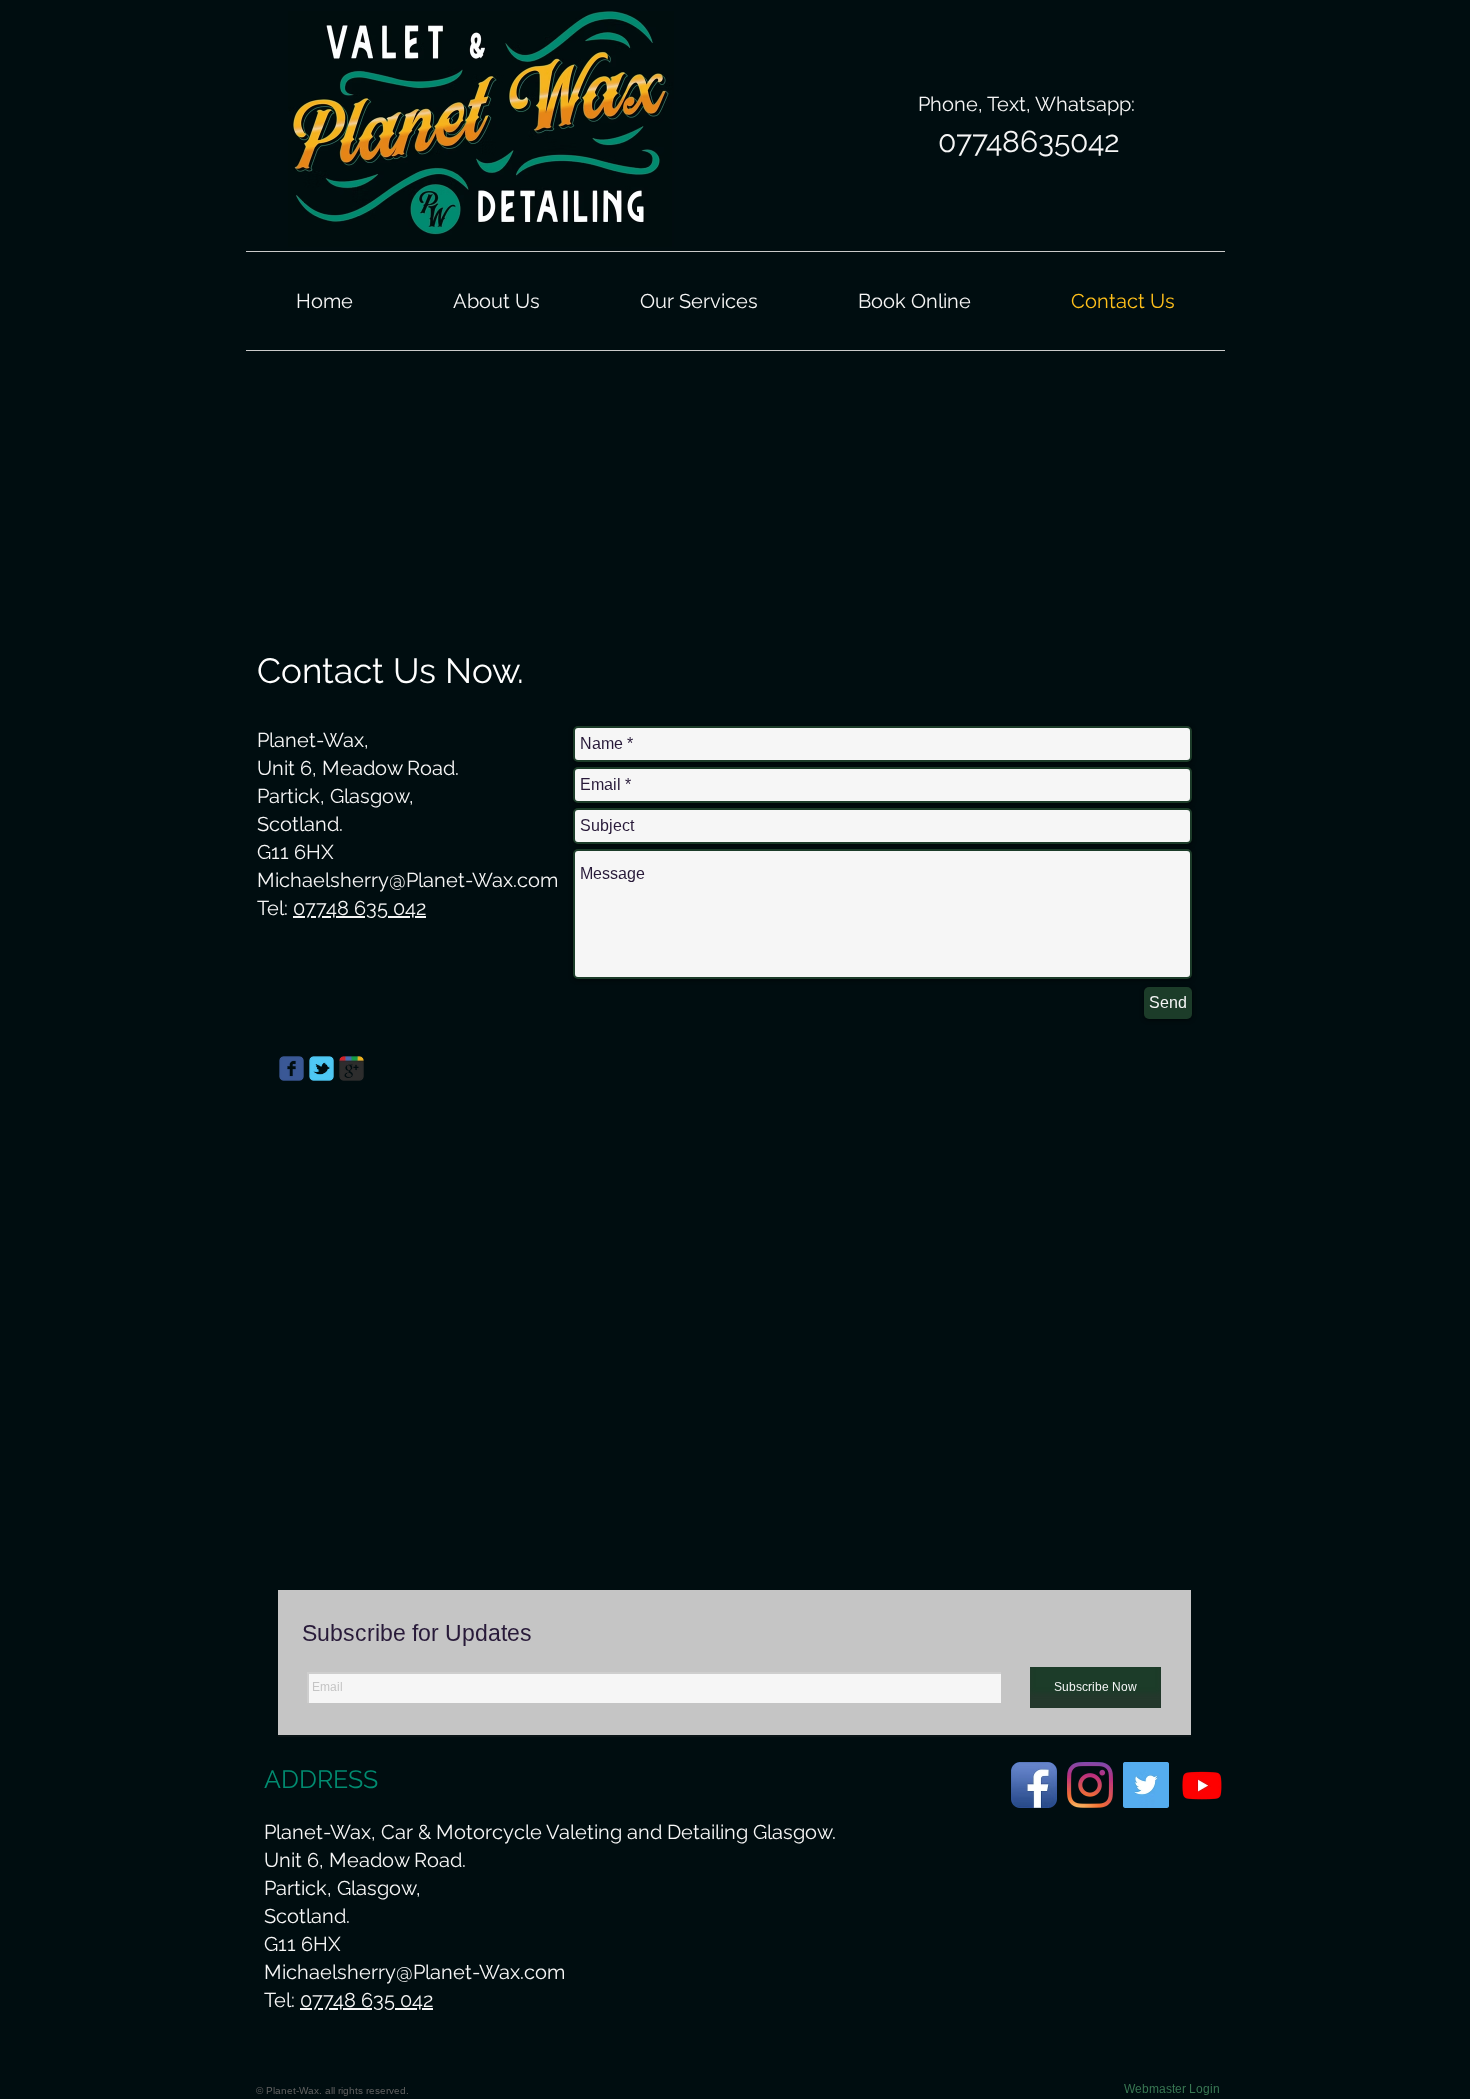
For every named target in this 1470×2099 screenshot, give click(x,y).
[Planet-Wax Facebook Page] (1034, 1785)
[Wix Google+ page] (351, 1068)
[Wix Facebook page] (291, 1068)
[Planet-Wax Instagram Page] (1090, 1785)
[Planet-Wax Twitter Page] (1146, 1785)
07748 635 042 (359, 908)
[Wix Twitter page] (321, 1068)
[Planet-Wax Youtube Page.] (1202, 1785)
